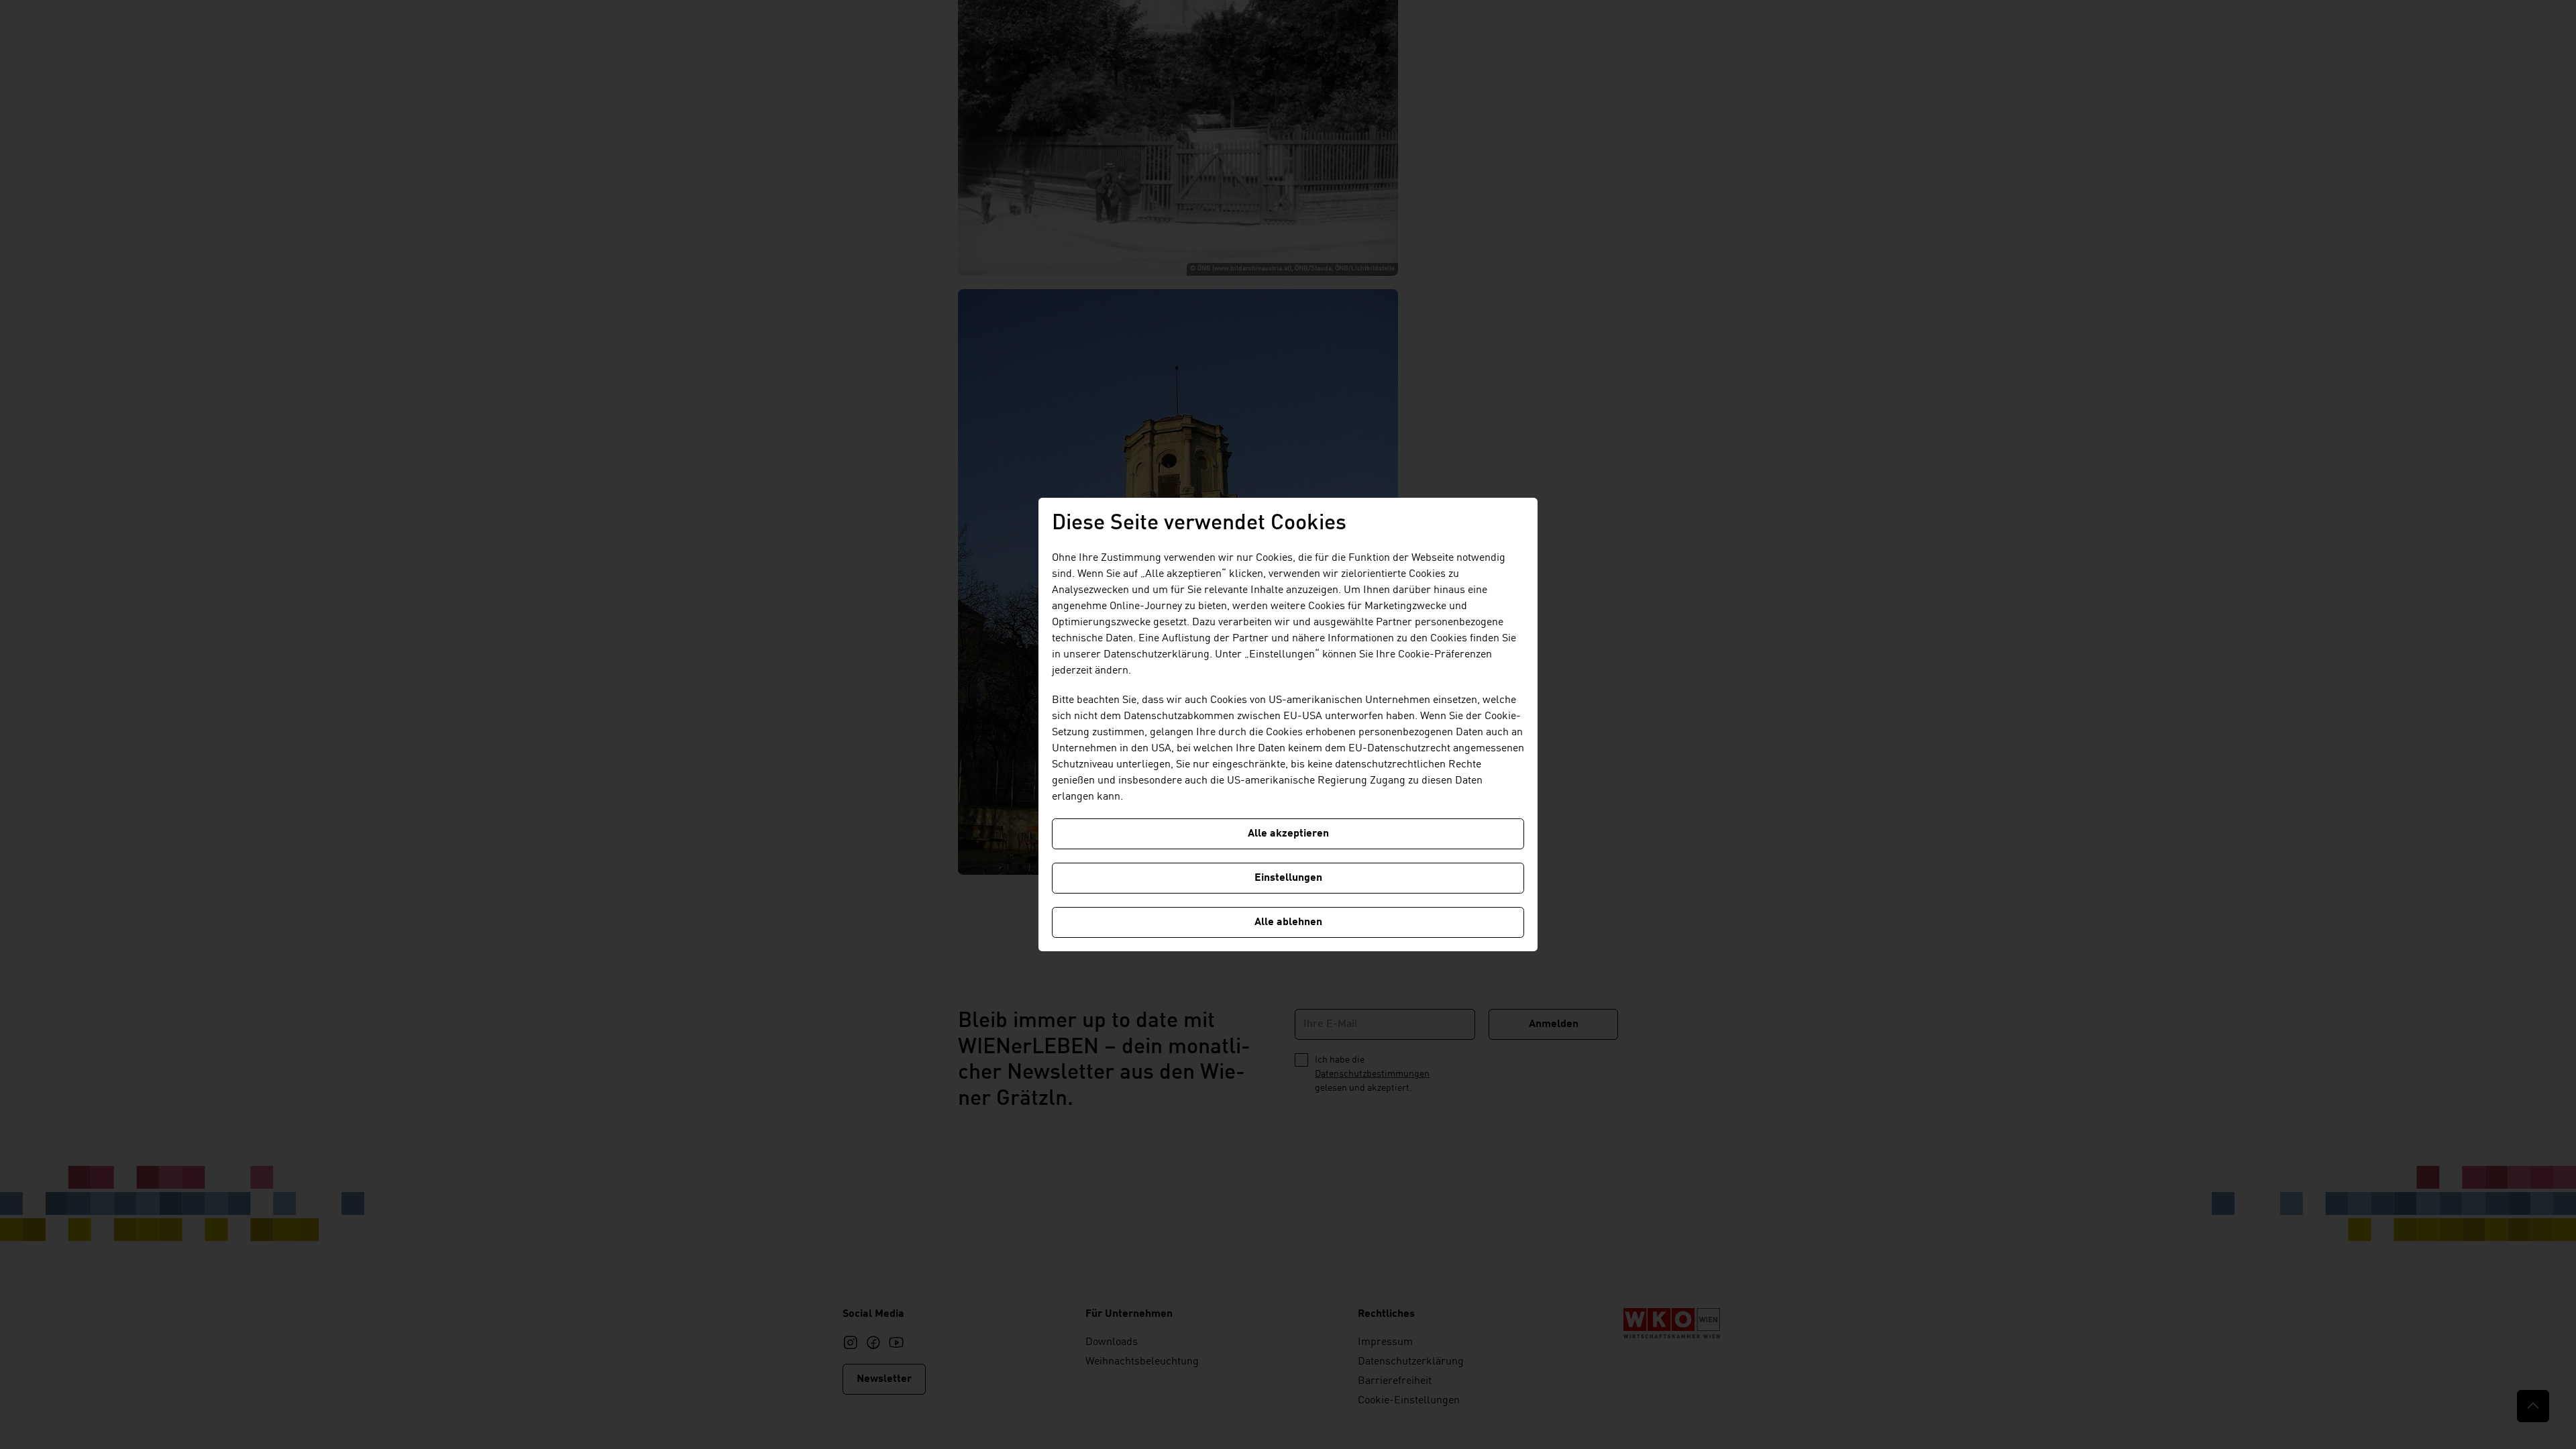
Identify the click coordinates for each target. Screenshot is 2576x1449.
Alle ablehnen (1288, 922)
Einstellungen (1288, 878)
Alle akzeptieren (1288, 834)
